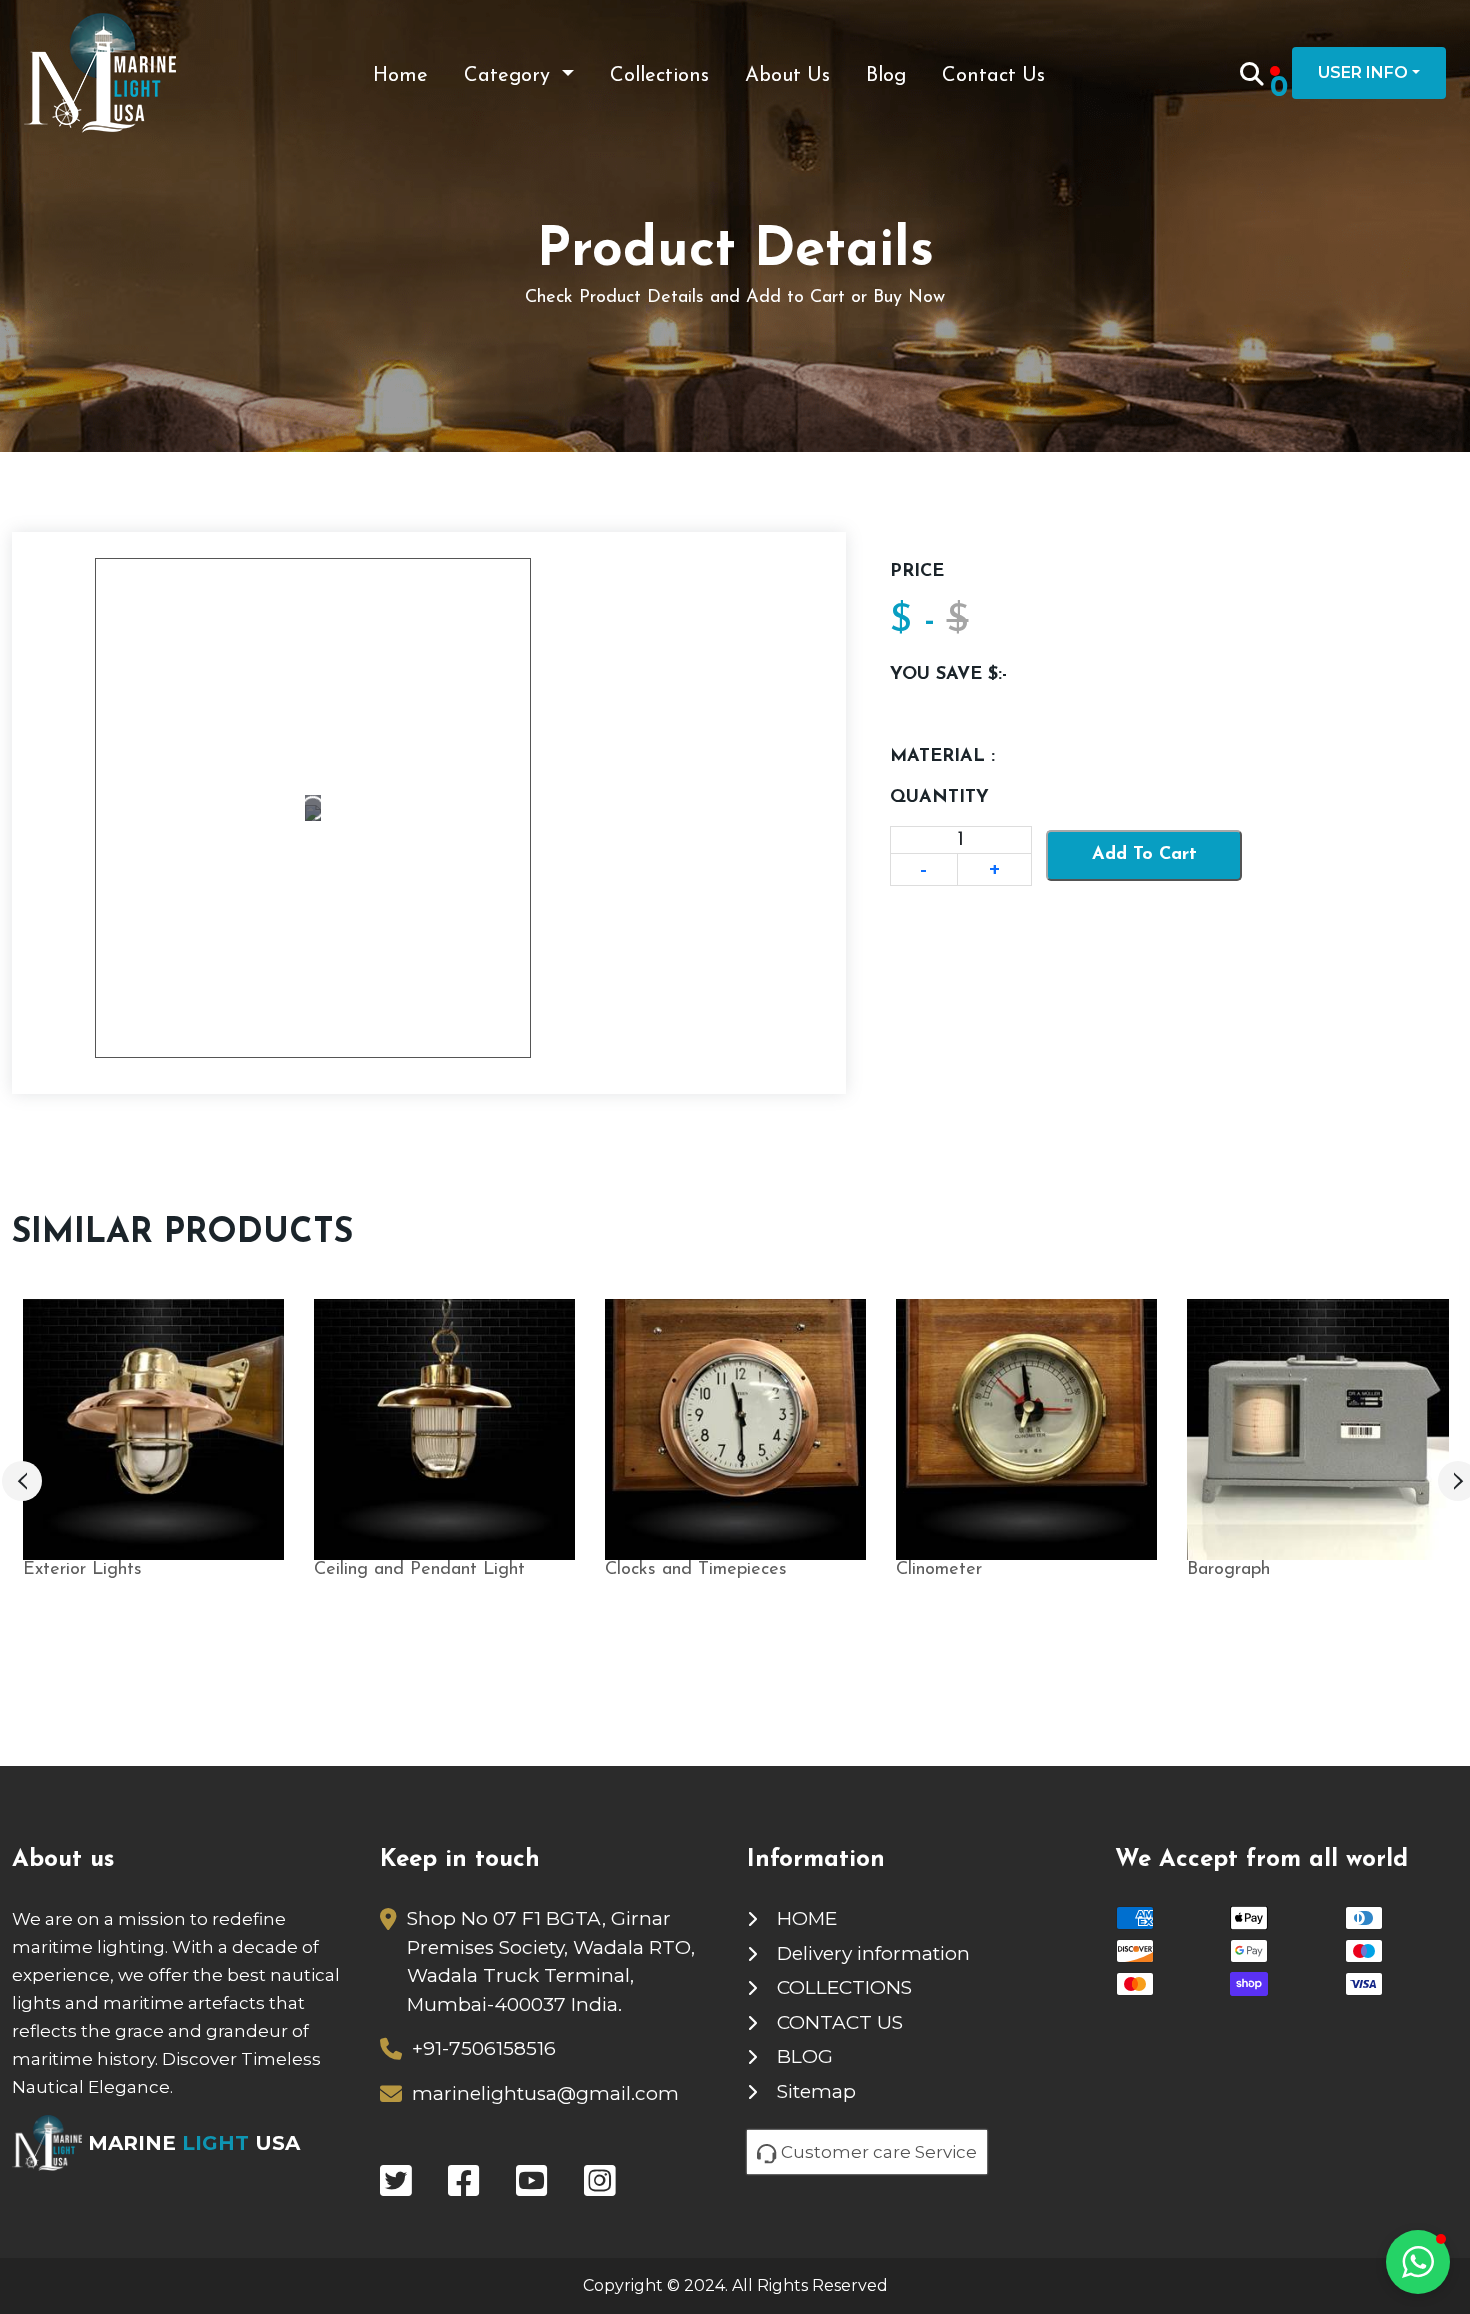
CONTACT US (840, 2022)
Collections (659, 76)
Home (400, 76)
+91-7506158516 (484, 2048)
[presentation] (22, 1481)
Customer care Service (877, 2152)
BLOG (805, 2056)
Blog (886, 76)
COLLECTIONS (844, 1987)
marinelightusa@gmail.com (545, 2093)
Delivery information (873, 1953)
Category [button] (510, 76)
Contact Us (993, 76)
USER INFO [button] (1363, 72)
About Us (787, 76)
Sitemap (816, 2091)
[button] (1418, 2262)
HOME (807, 1918)
